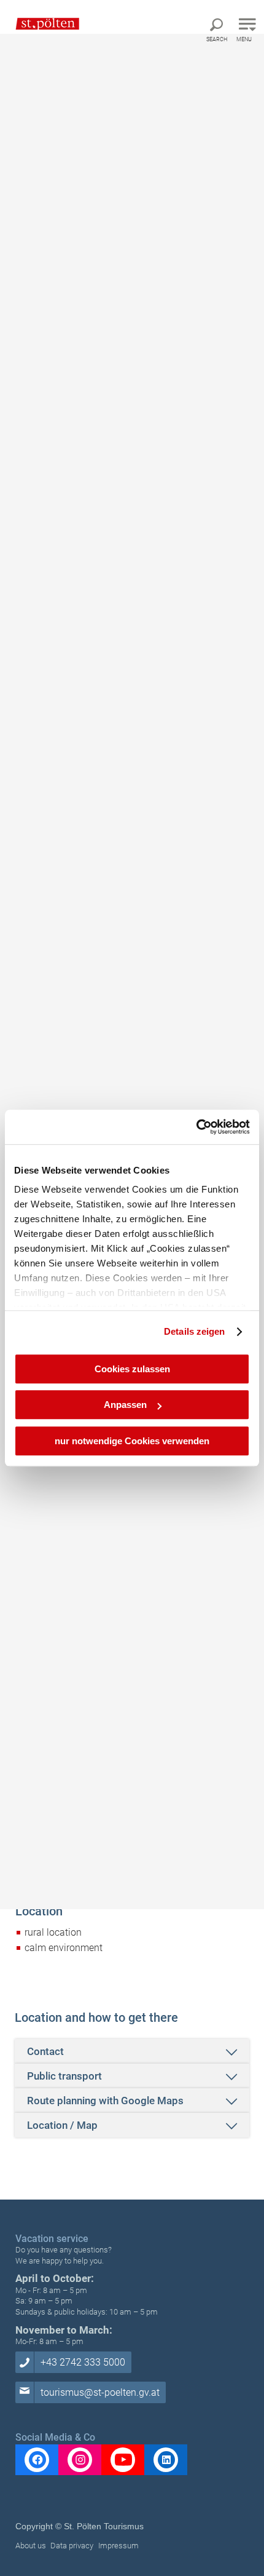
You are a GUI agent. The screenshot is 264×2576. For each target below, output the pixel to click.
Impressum (118, 2546)
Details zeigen (194, 1331)
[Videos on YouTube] (123, 2460)
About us (31, 2546)
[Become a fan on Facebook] (37, 2460)
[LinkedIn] (166, 2460)
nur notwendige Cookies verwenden (132, 1441)
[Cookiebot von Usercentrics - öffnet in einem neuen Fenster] (196, 1127)
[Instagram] (80, 2460)
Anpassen (125, 1405)
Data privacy (72, 2546)
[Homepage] (41, 23)
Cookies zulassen (132, 1369)
